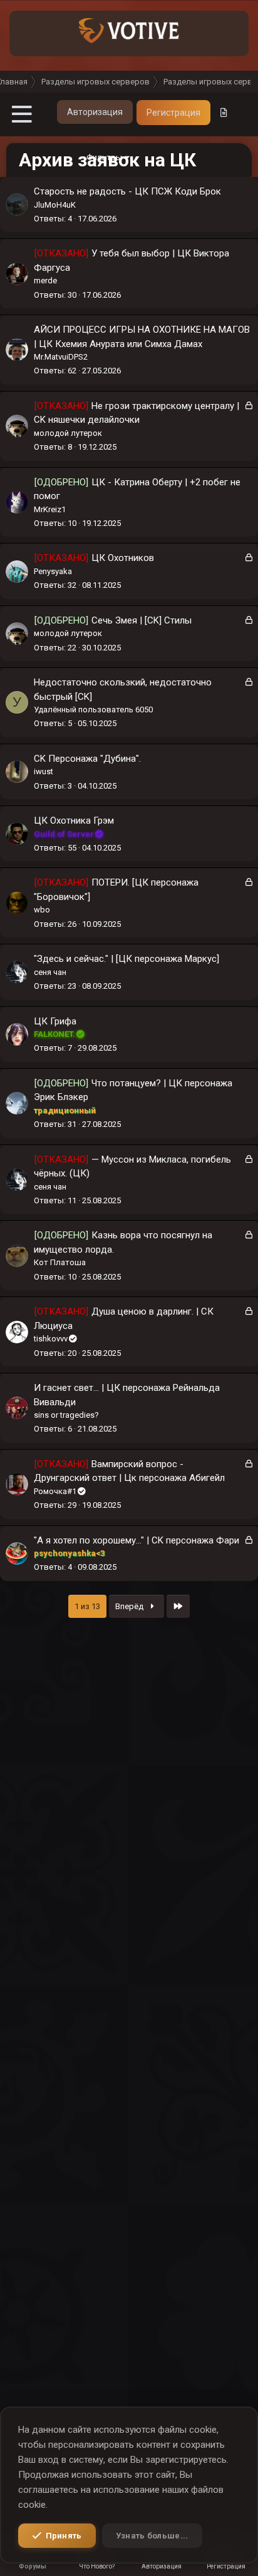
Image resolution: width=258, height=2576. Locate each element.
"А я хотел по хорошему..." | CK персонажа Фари (137, 1540)
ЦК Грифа (55, 1021)
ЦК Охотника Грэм (74, 821)
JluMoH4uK (55, 205)
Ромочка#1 (55, 1491)
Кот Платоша (60, 1262)
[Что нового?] (224, 113)
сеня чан (50, 972)
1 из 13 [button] (87, 1606)
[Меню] (22, 114)
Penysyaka (53, 571)
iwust (44, 771)
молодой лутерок (68, 433)
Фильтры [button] (104, 157)
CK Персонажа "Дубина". (87, 759)
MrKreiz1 (50, 509)
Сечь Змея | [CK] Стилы (142, 620)
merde (45, 280)
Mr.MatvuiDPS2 (61, 357)
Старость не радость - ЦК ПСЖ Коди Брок (127, 191)
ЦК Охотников (123, 558)
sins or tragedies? (66, 1415)
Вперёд (130, 1606)
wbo (42, 910)
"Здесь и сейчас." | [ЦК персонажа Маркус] (126, 959)
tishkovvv (51, 1339)
